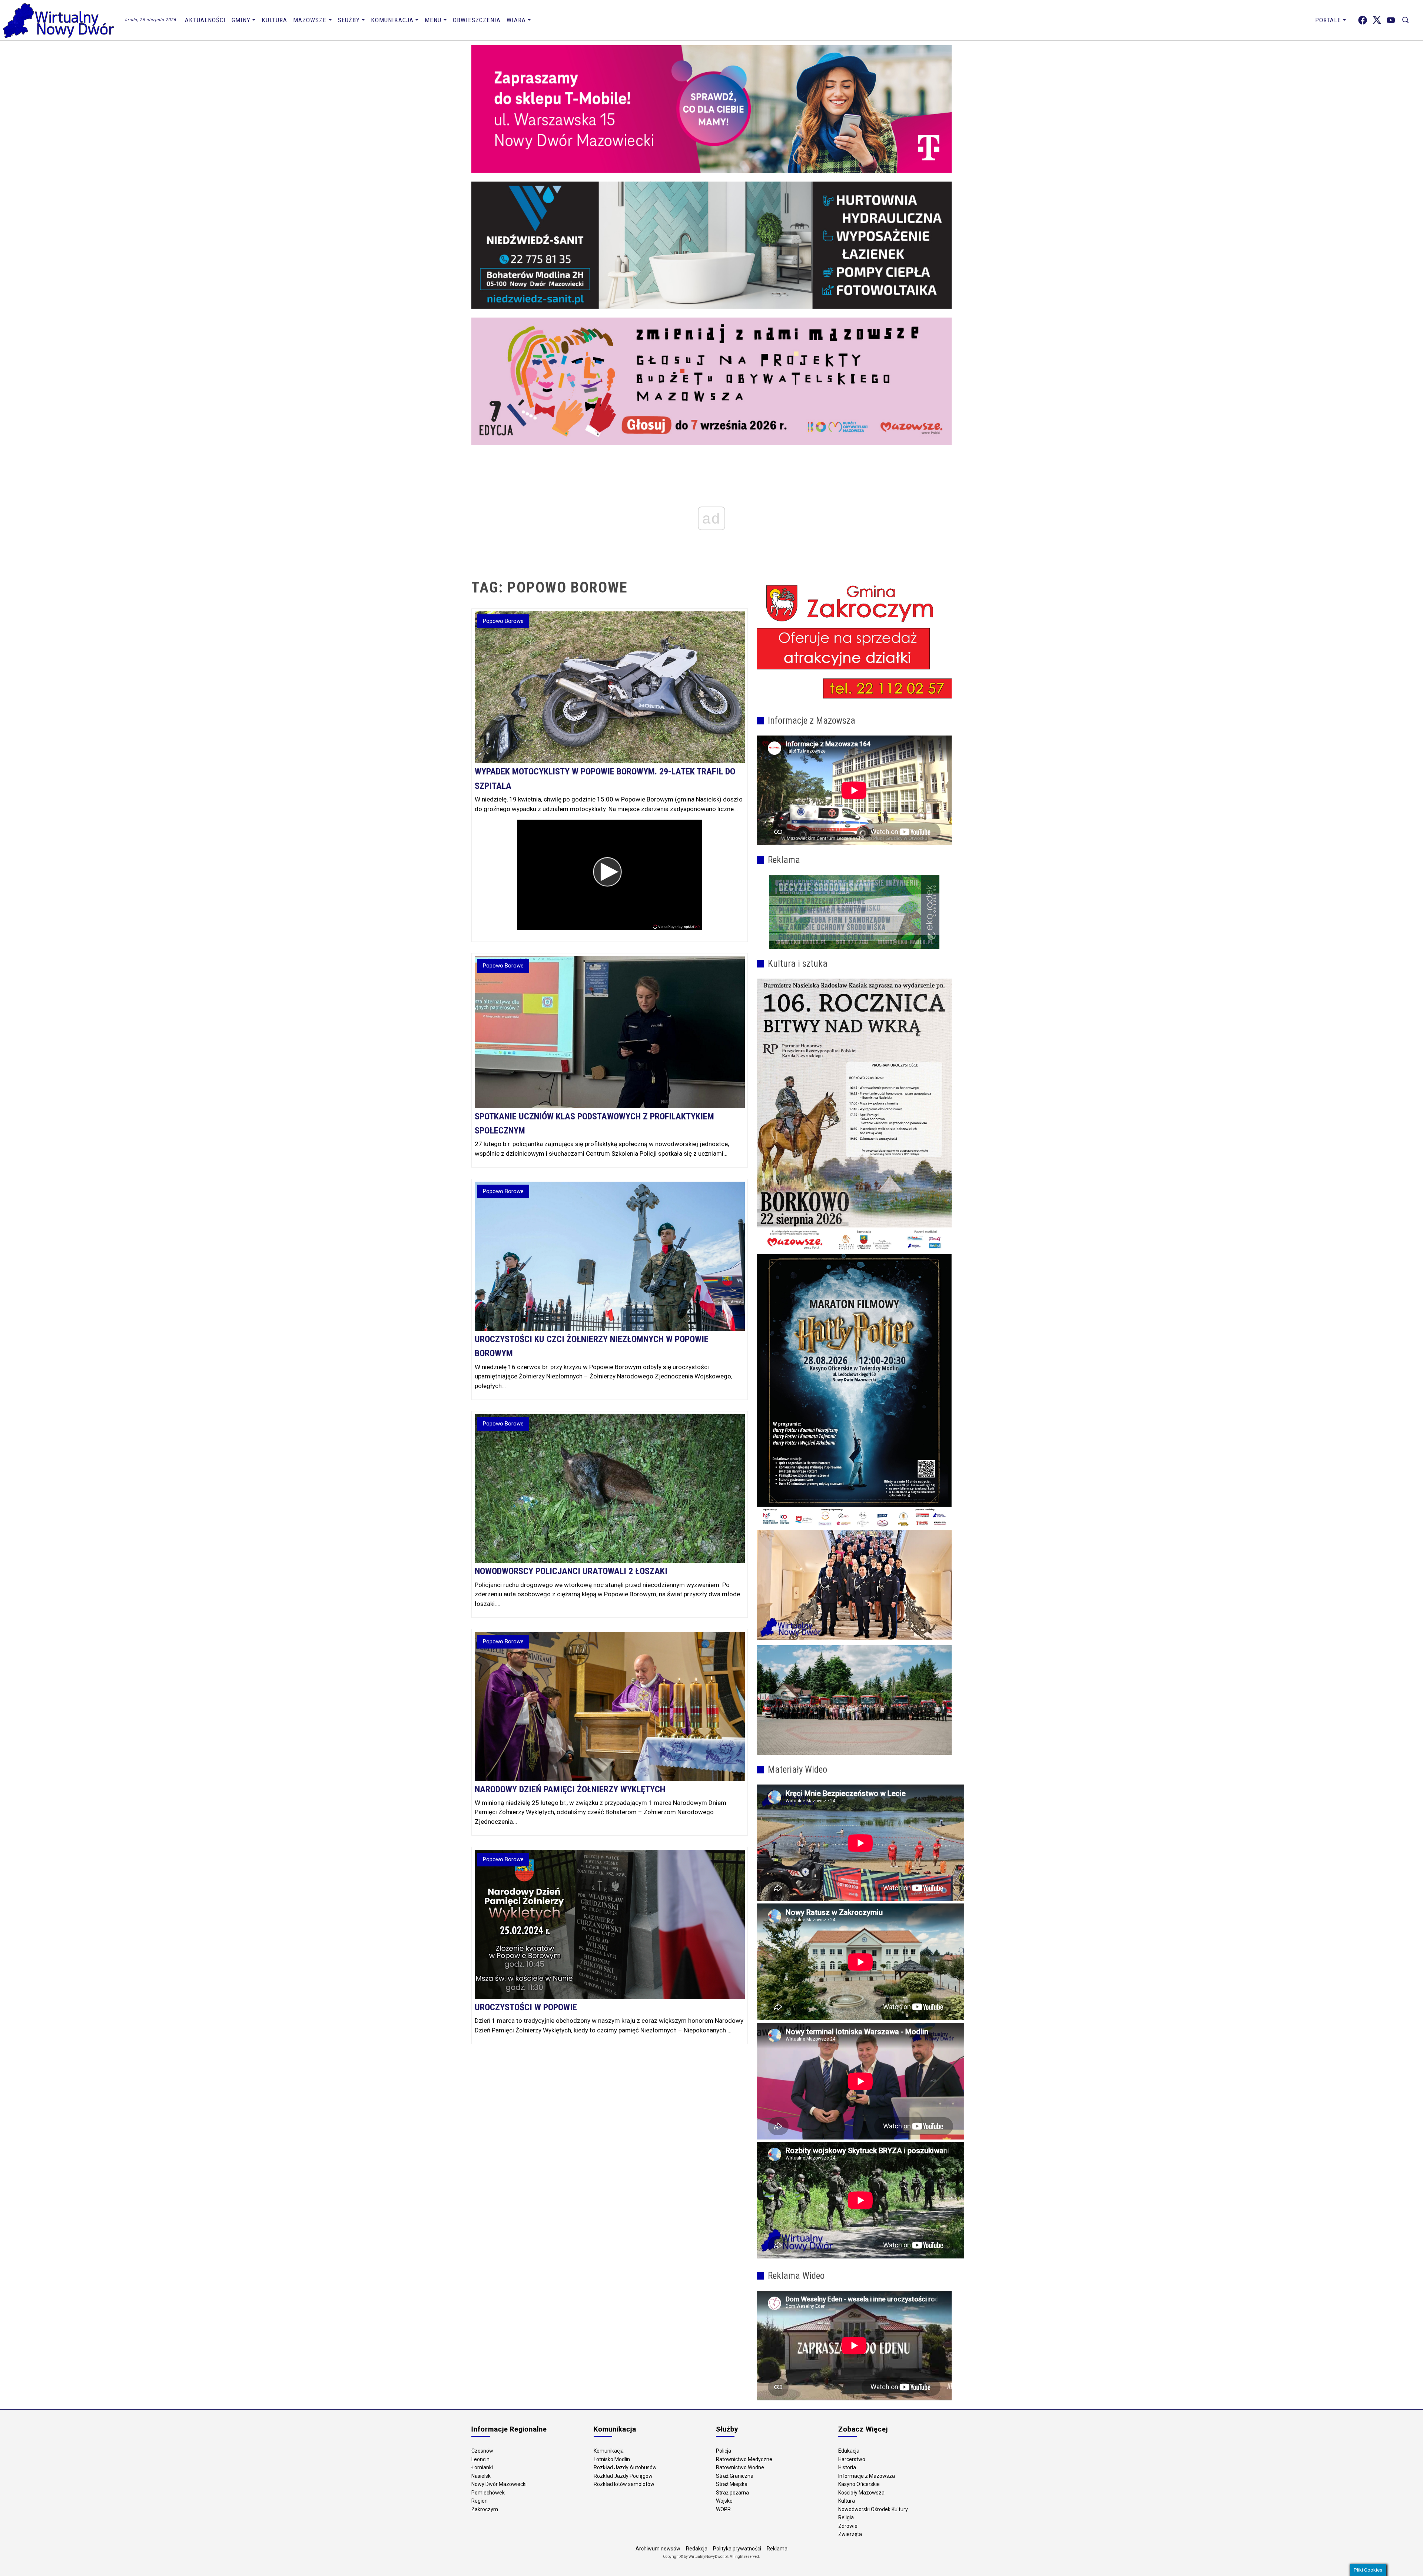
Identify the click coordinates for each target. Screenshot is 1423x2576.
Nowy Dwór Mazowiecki (499, 2484)
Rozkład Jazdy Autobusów (625, 2467)
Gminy (241, 20)
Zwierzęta (850, 2534)
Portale (1328, 20)
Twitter (1377, 20)
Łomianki (482, 2467)
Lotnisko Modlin (612, 2459)
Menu (433, 20)
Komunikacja (392, 20)
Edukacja (849, 2451)
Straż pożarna (732, 2493)
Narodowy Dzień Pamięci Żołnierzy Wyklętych (570, 1789)
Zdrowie (848, 2526)
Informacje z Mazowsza (867, 2476)
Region (480, 2501)
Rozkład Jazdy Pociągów (623, 2476)
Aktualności (205, 20)
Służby (349, 20)
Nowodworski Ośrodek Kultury (873, 2509)
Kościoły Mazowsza (861, 2493)
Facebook (1363, 20)
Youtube (1391, 20)
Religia (846, 2517)
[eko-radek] (854, 912)
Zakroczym (485, 2509)
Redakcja (697, 2549)
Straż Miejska (732, 2484)
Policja (724, 2451)
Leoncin (480, 2459)
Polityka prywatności (737, 2549)
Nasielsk (481, 2476)
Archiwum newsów (658, 2549)
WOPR (723, 2509)
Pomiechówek (488, 2493)
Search (1405, 20)
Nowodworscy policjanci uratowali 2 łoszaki (571, 1571)
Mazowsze (310, 20)
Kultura (274, 20)
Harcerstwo (852, 2459)
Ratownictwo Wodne (740, 2467)
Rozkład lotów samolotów (624, 2484)
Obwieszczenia (477, 20)
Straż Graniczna (735, 2476)
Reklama (777, 2549)
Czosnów (482, 2451)
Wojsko (724, 2501)
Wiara (516, 20)
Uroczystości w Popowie (526, 2007)
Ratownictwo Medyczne (744, 2459)
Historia (847, 2467)
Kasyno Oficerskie (859, 2484)
